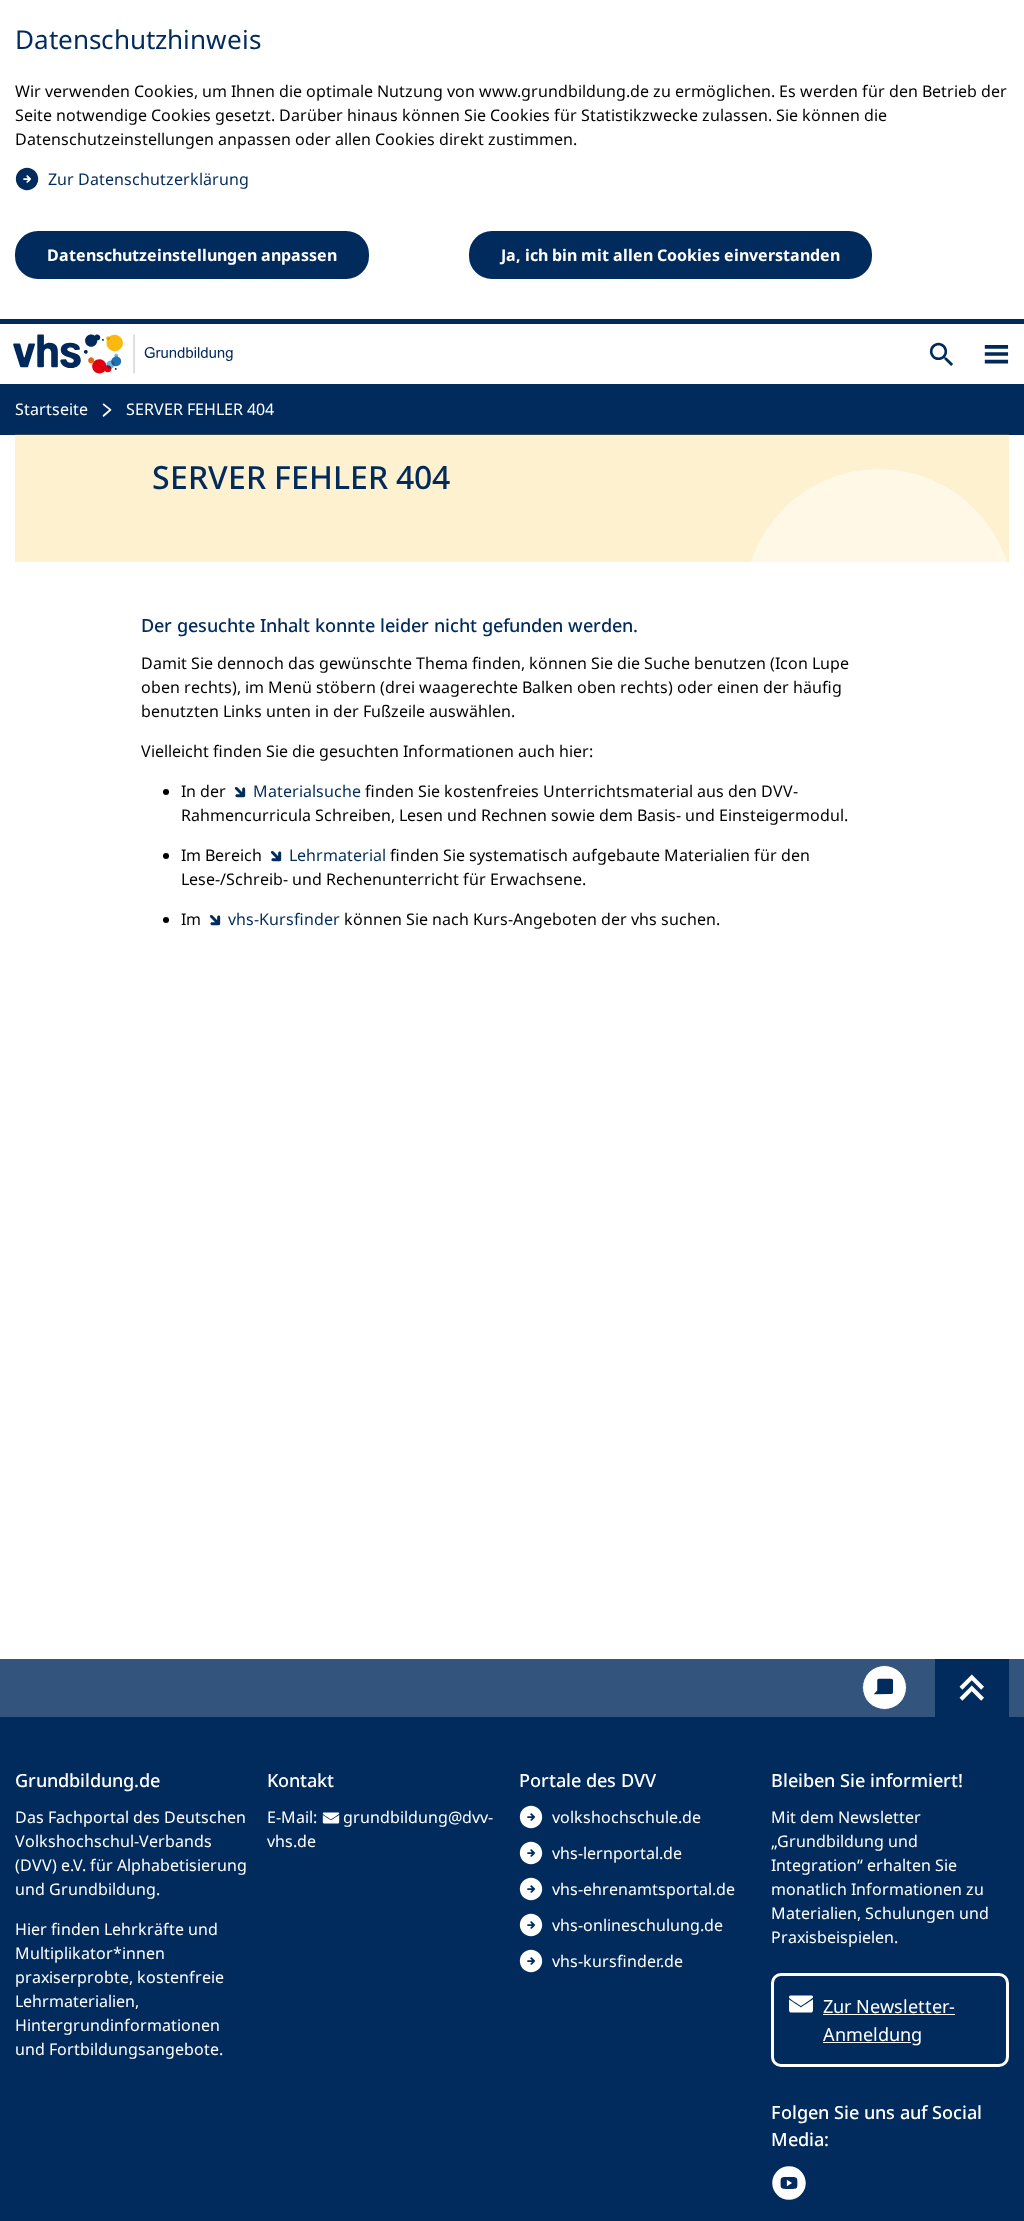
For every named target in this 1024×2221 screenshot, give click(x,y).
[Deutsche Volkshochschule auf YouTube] (793, 2183)
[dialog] (512, 162)
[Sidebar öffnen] (996, 354)
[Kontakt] (884, 1687)
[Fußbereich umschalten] (972, 1688)
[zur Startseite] (123, 354)
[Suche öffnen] (941, 354)
